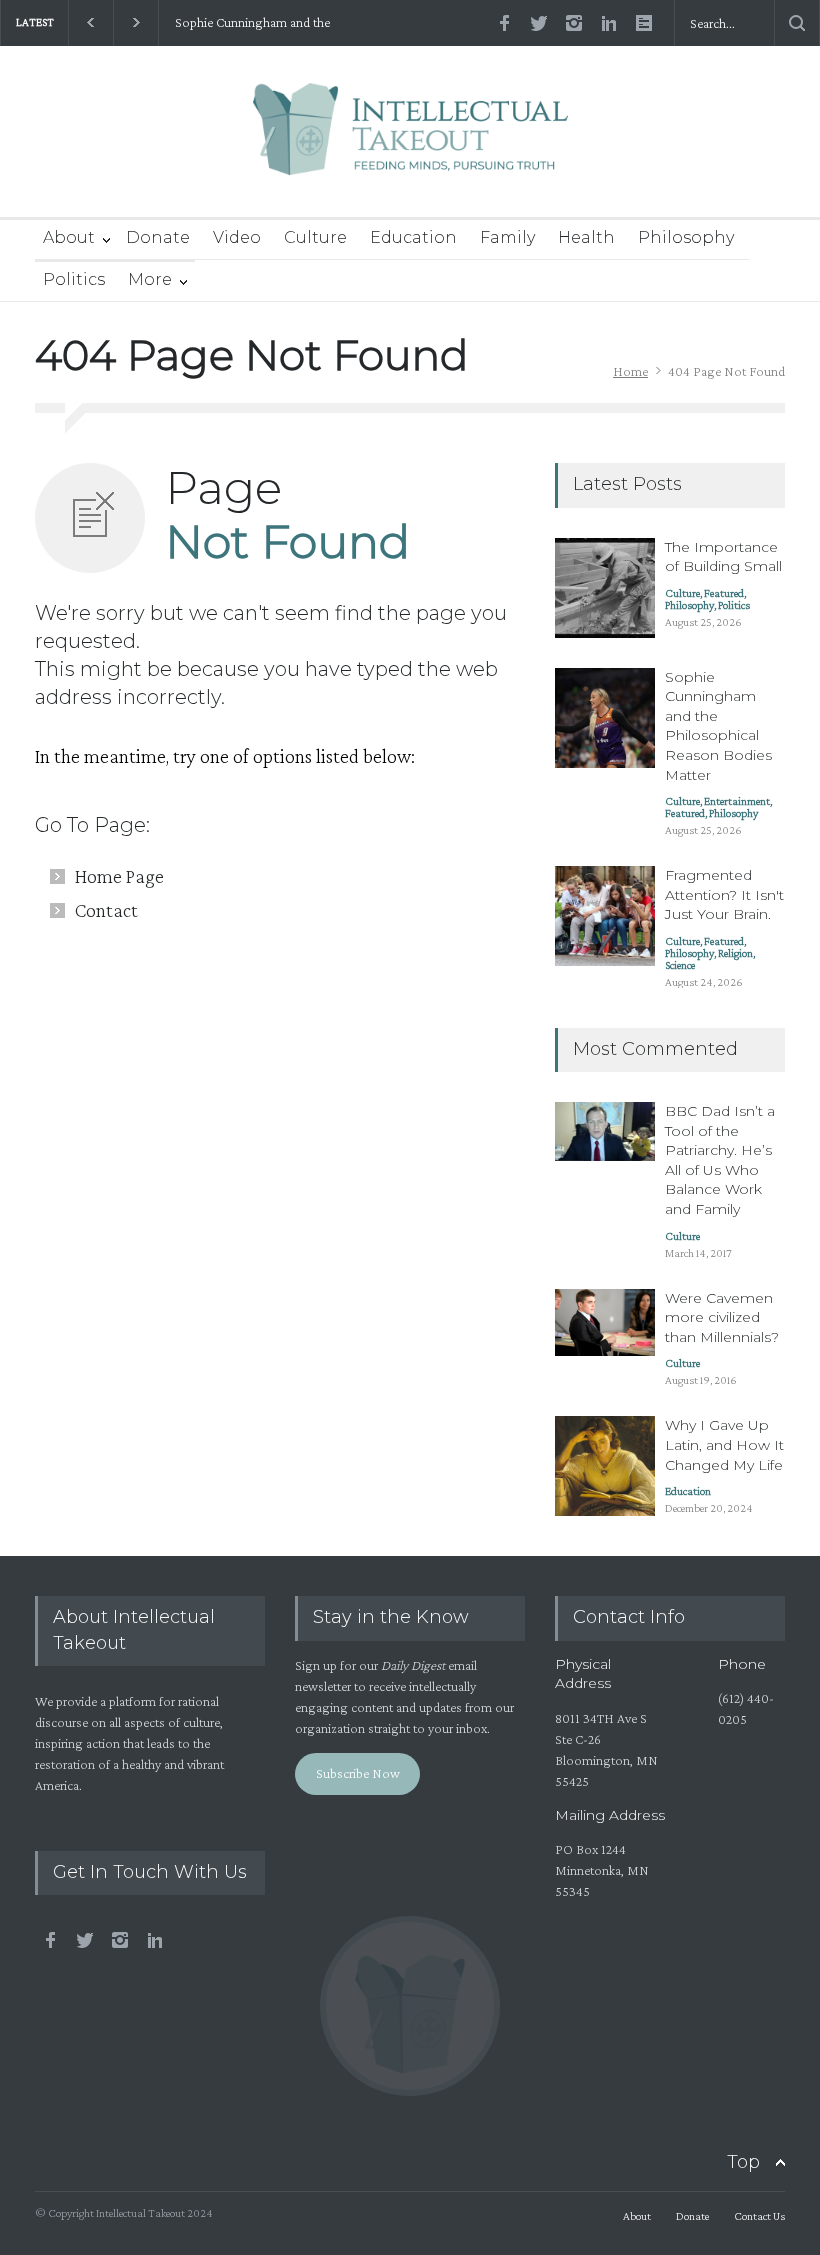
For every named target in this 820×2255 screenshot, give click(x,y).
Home (630, 371)
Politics (74, 279)
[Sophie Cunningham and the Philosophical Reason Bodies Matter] (605, 718)
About (69, 237)
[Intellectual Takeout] (410, 142)
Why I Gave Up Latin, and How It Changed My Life (724, 1444)
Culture (315, 237)
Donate (158, 237)
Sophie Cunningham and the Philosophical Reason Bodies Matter (273, 23)
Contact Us (759, 2216)
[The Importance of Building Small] (605, 588)
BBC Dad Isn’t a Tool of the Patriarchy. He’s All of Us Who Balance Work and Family (720, 1160)
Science (680, 965)
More (150, 279)
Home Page (119, 876)
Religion (735, 953)
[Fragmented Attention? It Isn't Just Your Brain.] (605, 916)
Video (237, 237)
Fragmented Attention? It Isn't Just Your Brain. (724, 894)
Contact (106, 910)
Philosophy (686, 237)
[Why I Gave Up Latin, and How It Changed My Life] (605, 1466)
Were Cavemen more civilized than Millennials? (722, 1317)
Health (586, 237)
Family (507, 237)
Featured (724, 593)
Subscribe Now (358, 1773)
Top (743, 2162)
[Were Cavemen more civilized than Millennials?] (605, 1322)
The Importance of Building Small (723, 557)
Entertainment (737, 801)
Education (413, 237)
